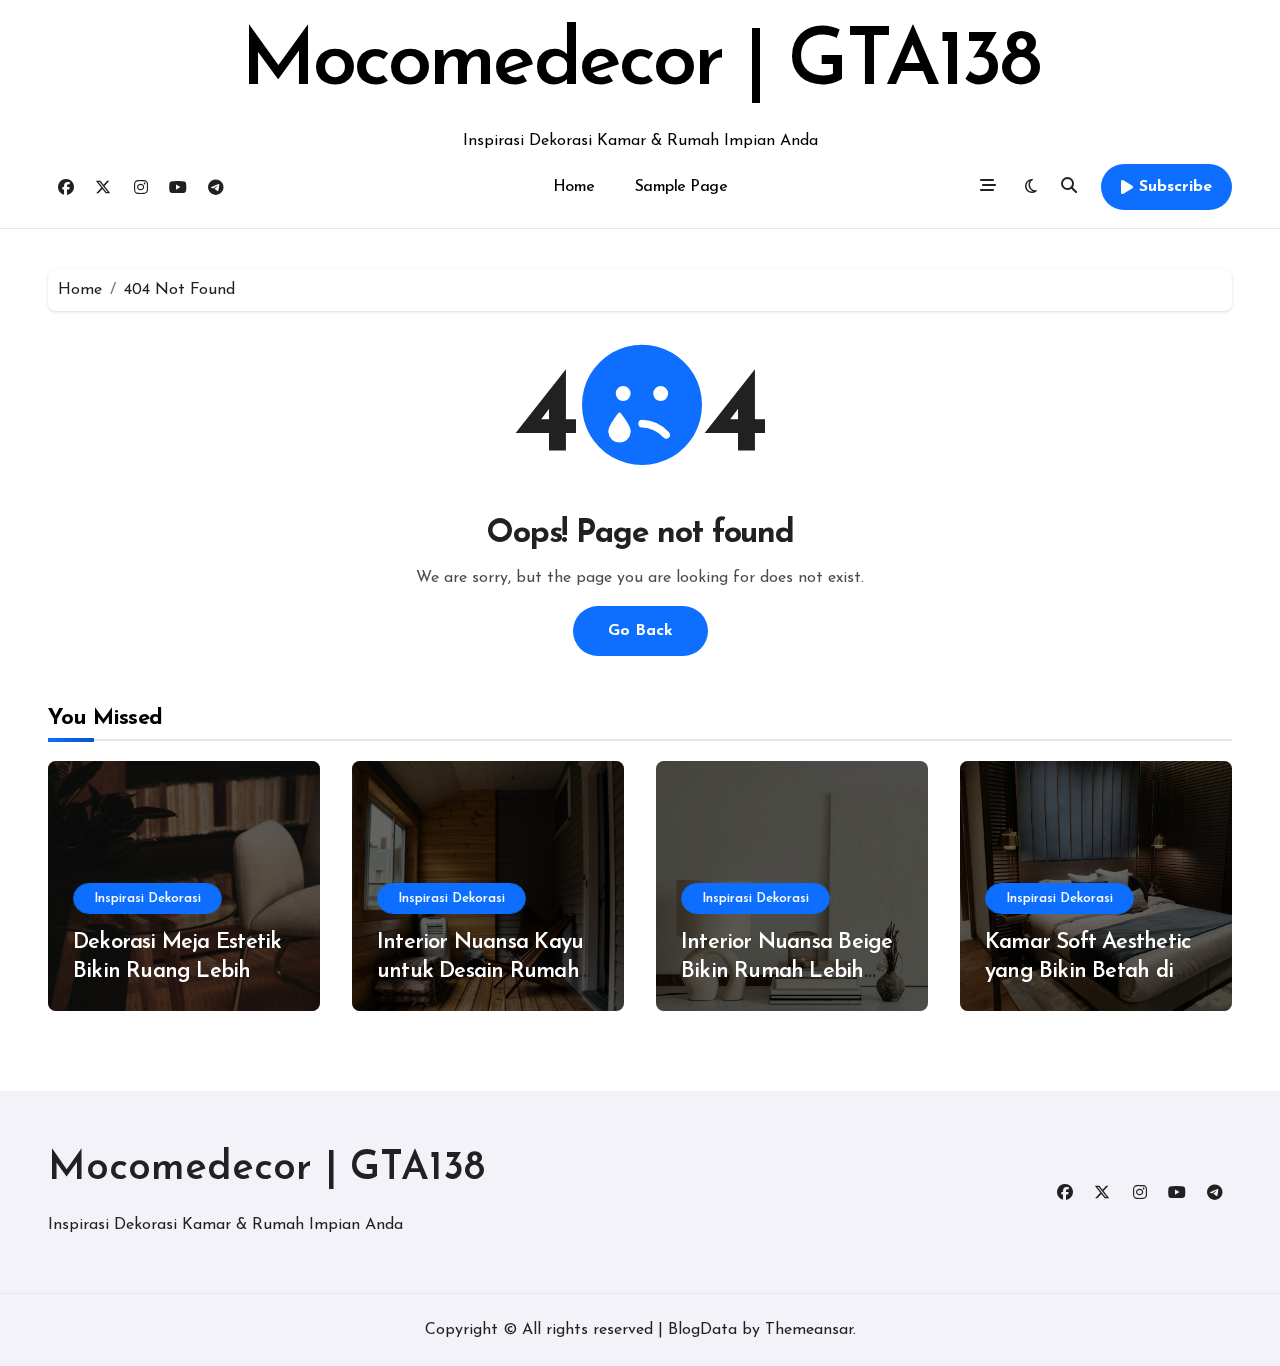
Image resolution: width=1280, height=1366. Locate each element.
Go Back (640, 631)
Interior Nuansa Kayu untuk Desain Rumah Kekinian (480, 971)
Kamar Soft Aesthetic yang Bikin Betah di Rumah (1087, 971)
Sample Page (681, 187)
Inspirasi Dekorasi (147, 898)
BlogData (702, 1330)
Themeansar (809, 1330)
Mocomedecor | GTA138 (640, 64)
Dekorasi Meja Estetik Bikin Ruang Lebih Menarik (177, 971)
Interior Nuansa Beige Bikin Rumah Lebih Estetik (786, 971)
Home (574, 187)
